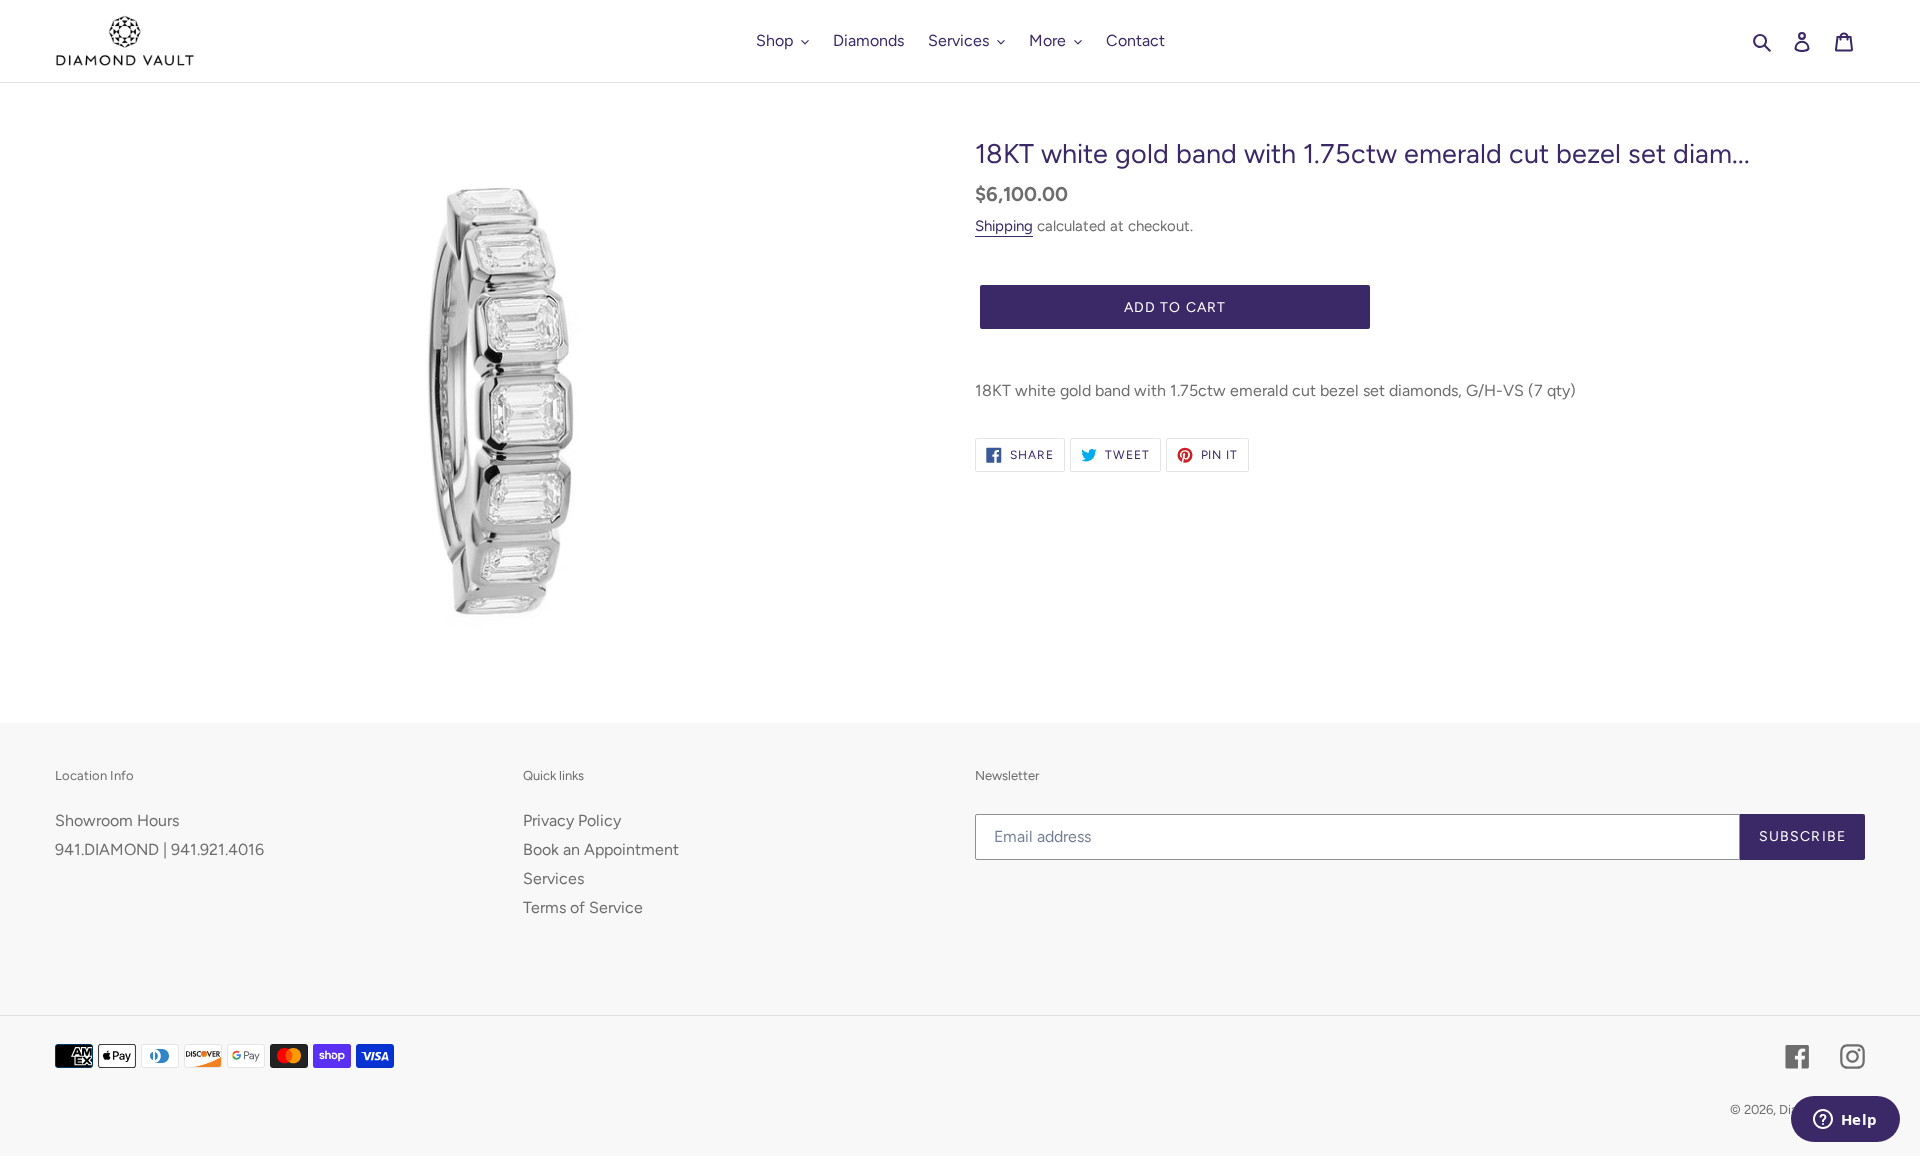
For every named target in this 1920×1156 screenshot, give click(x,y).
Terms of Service (583, 907)
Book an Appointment (601, 849)
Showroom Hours (117, 820)
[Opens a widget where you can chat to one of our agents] (1845, 1121)
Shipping (1004, 226)
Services (553, 878)
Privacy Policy (572, 820)
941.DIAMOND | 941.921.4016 (159, 849)
